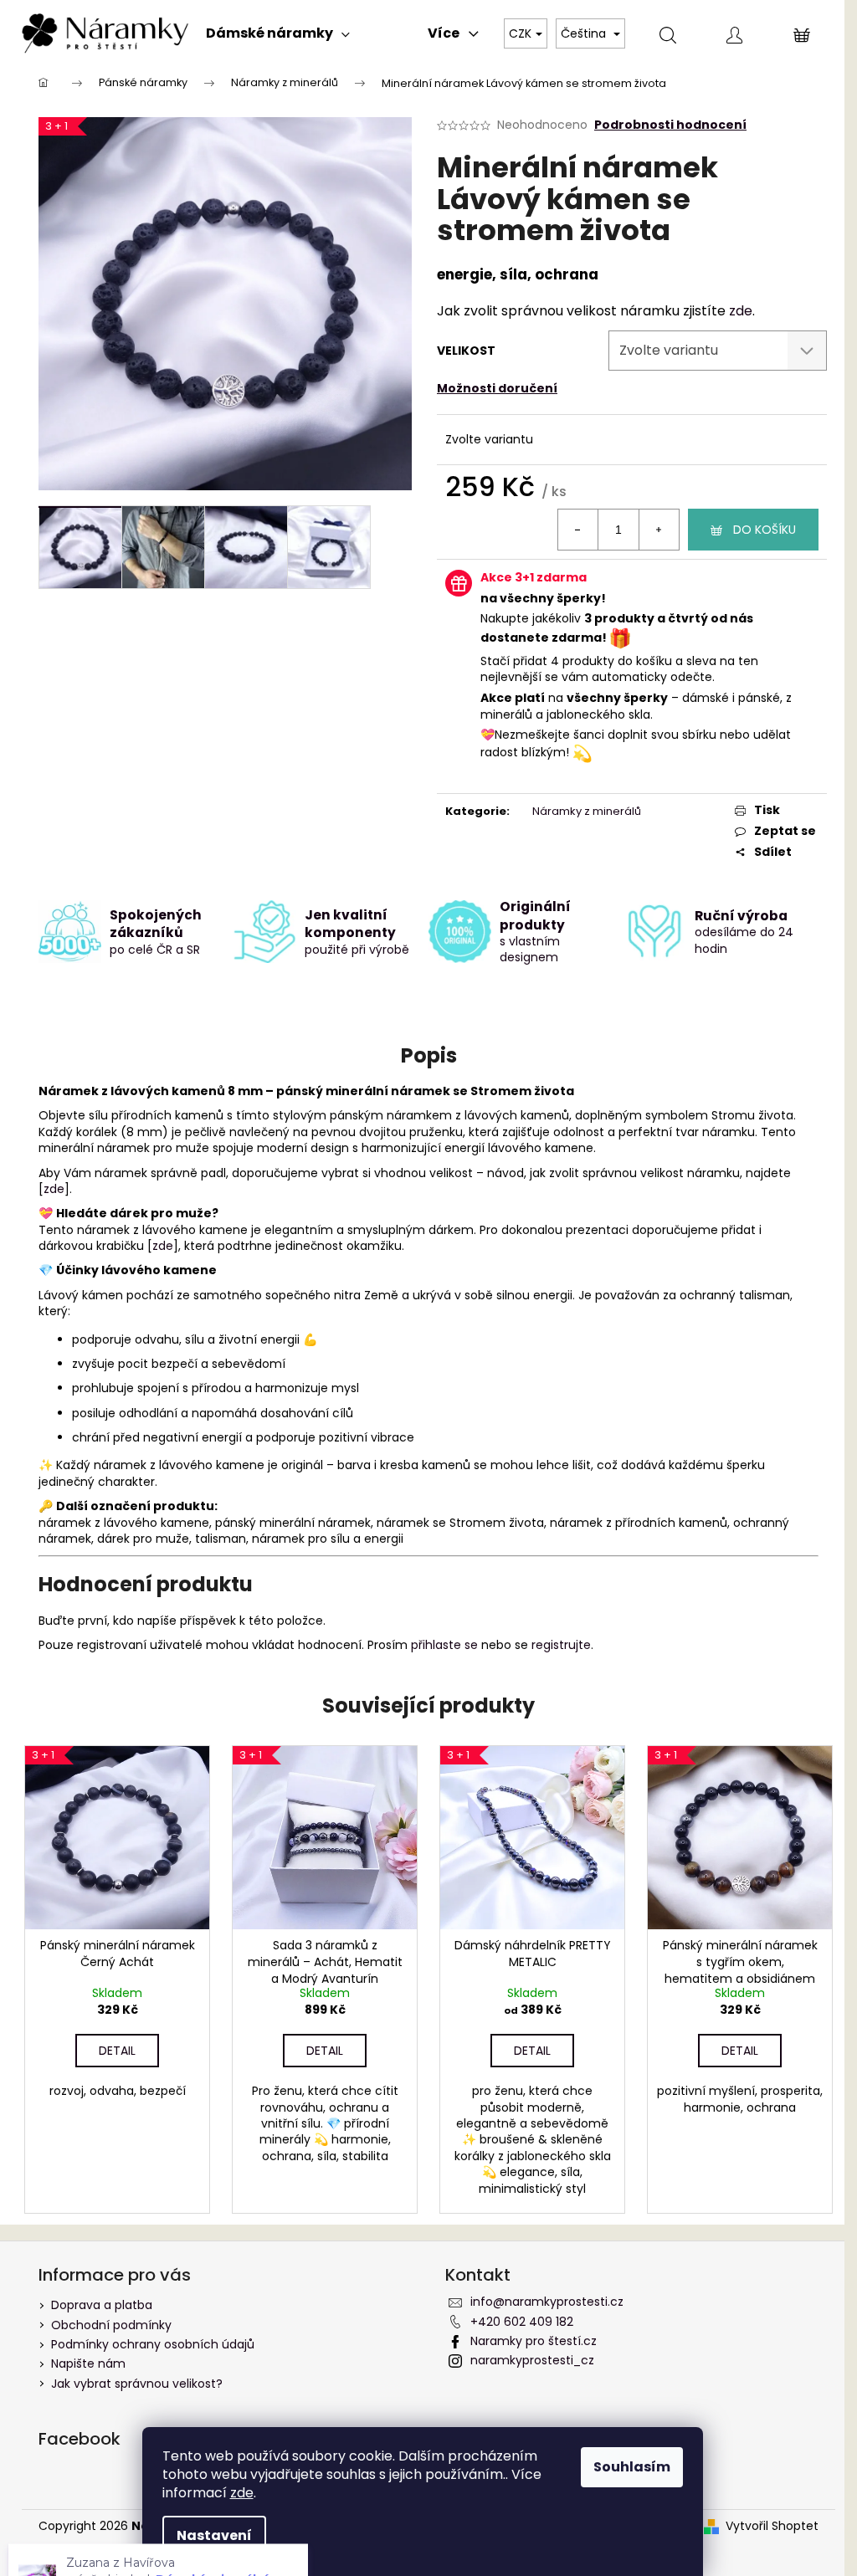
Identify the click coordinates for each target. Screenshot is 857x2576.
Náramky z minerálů (587, 811)
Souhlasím (632, 2467)
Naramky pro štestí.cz (534, 2341)
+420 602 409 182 (522, 2322)
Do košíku (765, 530)
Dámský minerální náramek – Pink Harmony (167, 2509)
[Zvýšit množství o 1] (659, 530)
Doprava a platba (102, 2305)
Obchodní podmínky (111, 2325)
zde (741, 311)
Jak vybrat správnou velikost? (137, 2384)
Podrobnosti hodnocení (670, 125)
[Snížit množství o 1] (578, 530)
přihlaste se (444, 1645)
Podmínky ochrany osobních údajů (153, 2344)
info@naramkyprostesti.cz (547, 2302)
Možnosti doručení (497, 388)
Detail (117, 2051)
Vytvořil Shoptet (772, 2526)
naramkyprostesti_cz (532, 2360)
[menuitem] (278, 33)
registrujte (561, 1645)
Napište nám (88, 2363)
